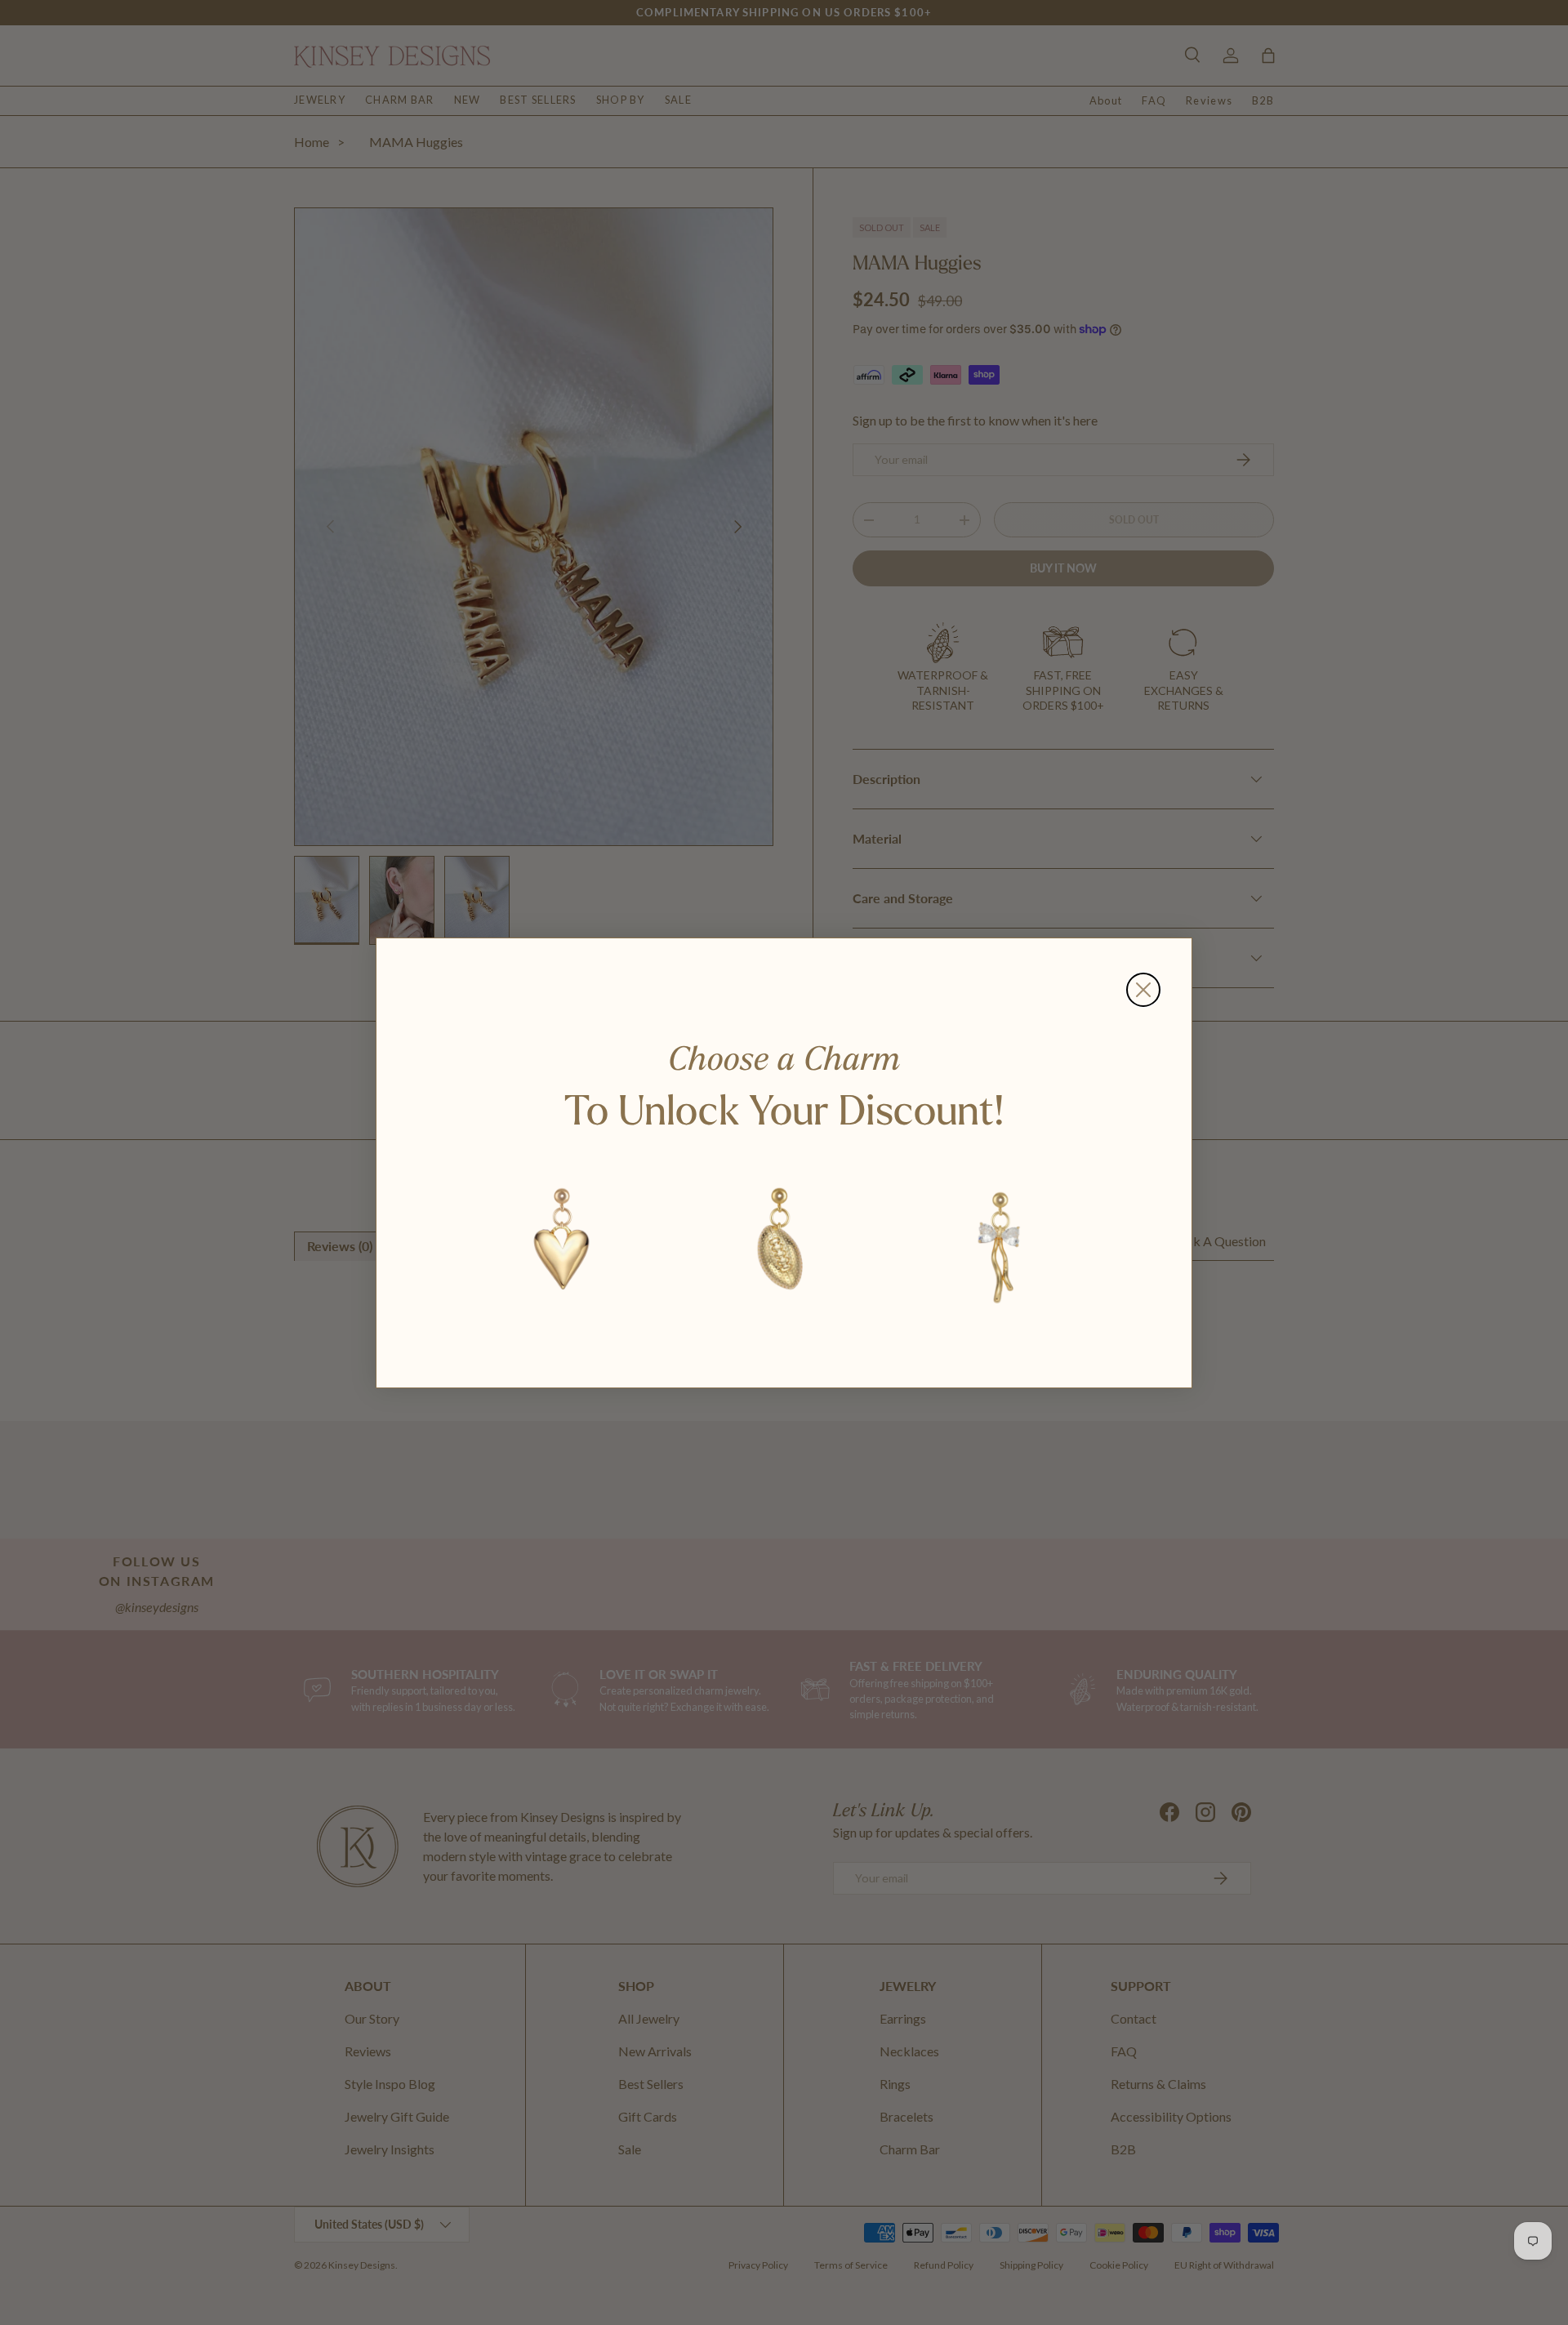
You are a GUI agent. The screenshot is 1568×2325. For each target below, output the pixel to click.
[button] (563, 1244)
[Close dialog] (1143, 990)
